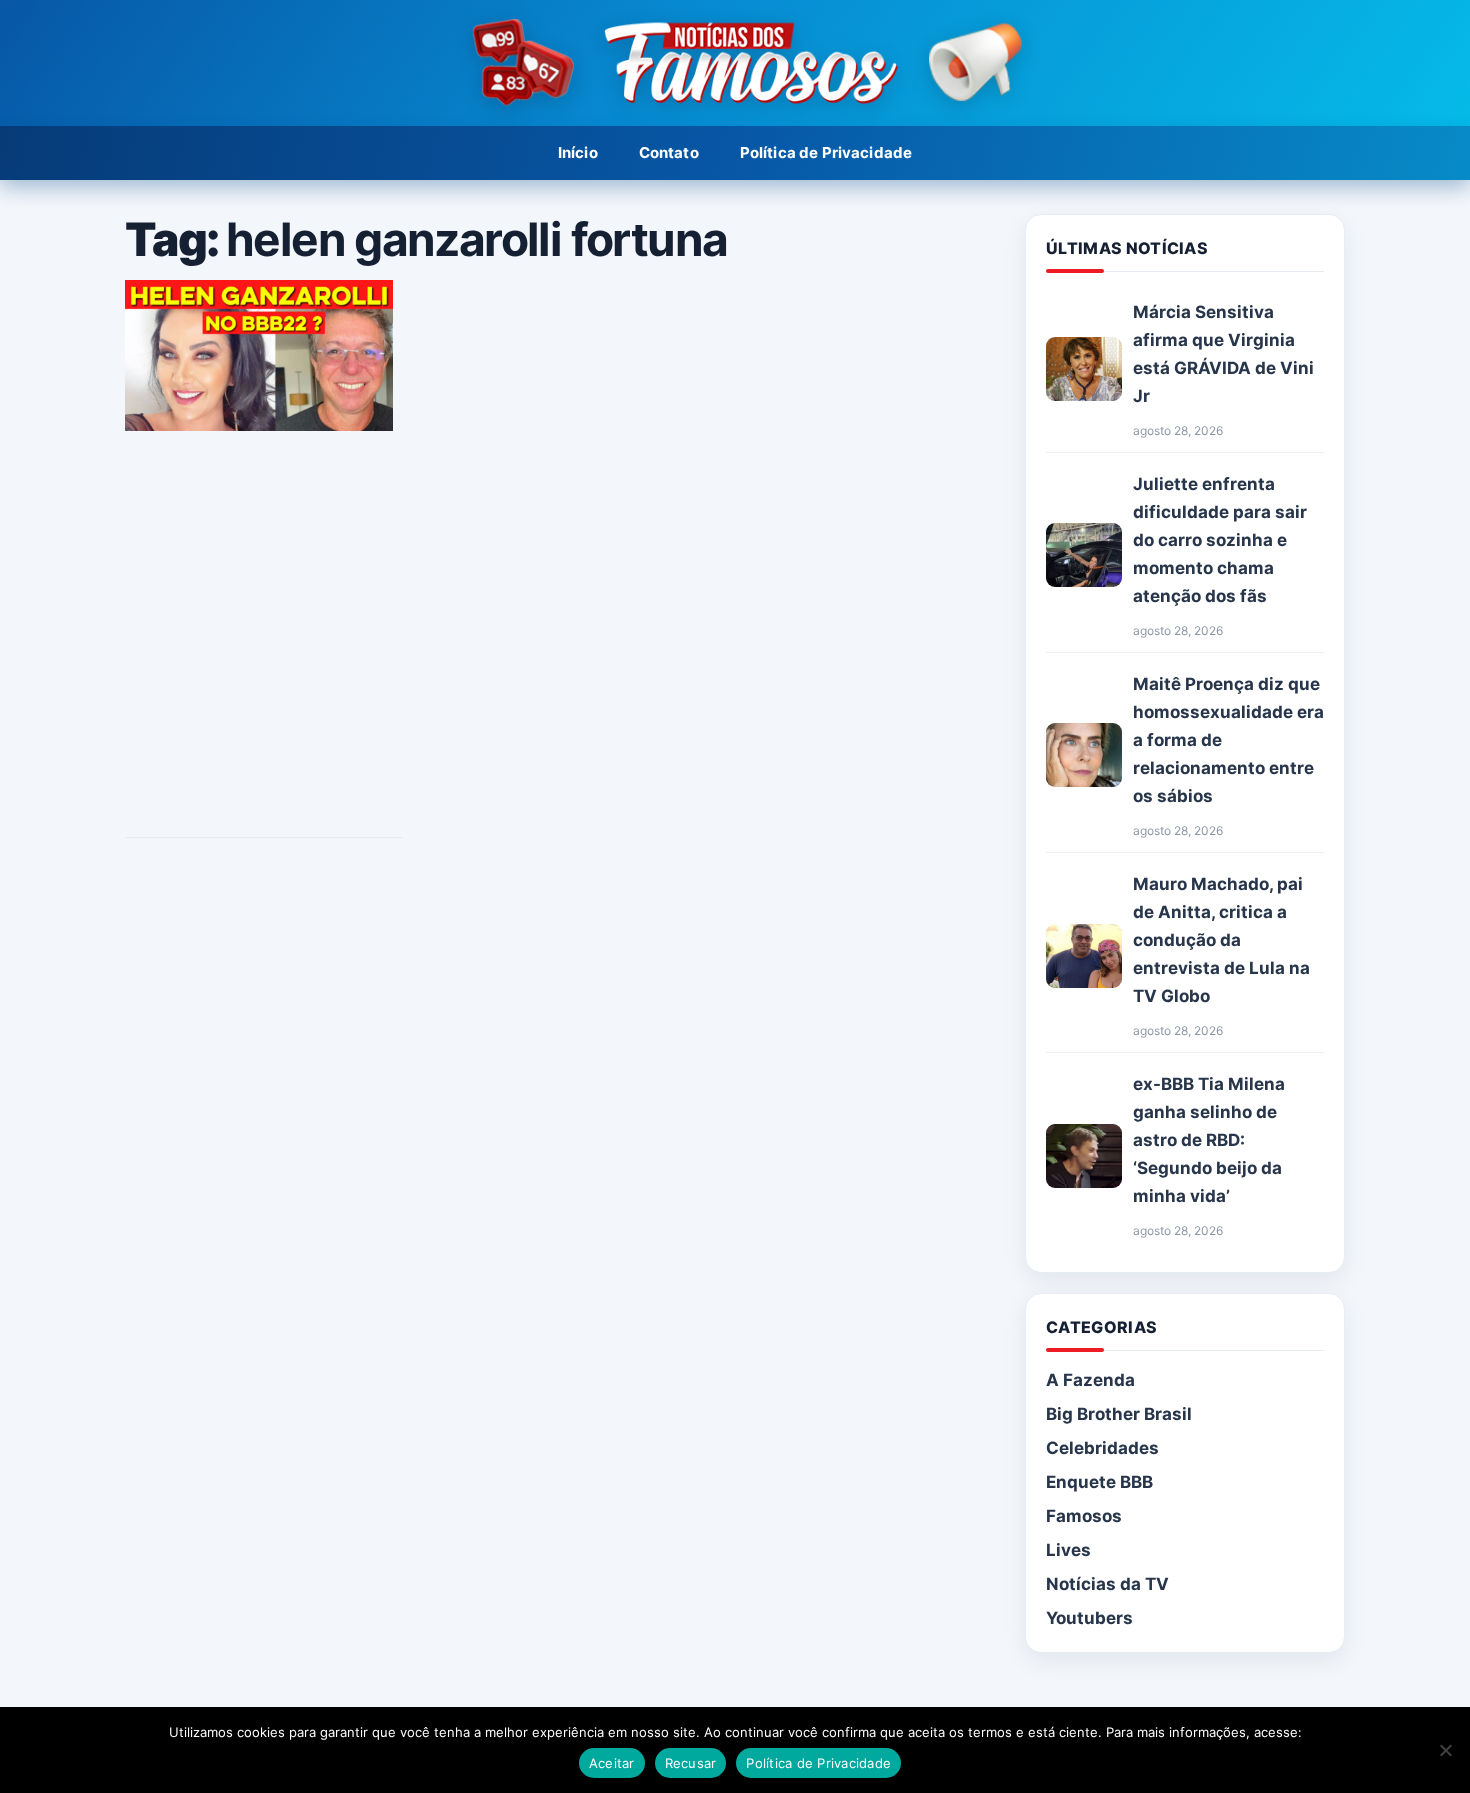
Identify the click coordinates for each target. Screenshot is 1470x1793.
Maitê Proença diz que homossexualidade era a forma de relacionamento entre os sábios (1228, 740)
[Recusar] (1445, 1750)
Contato (669, 152)
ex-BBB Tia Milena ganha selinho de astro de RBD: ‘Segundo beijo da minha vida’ (1209, 1140)
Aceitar (612, 1763)
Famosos (1084, 1516)
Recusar (691, 1763)
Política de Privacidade (826, 152)
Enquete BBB (1099, 1482)
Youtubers (1089, 1618)
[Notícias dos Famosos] (735, 64)
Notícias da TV (1107, 1584)
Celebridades (1102, 1448)
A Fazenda (1090, 1380)
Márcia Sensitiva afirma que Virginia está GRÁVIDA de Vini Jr (1223, 354)
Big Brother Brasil (1119, 1414)
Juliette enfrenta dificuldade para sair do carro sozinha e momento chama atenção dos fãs (1220, 540)
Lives (1068, 1550)
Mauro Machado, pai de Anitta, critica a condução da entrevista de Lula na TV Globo (1221, 940)
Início (578, 152)
